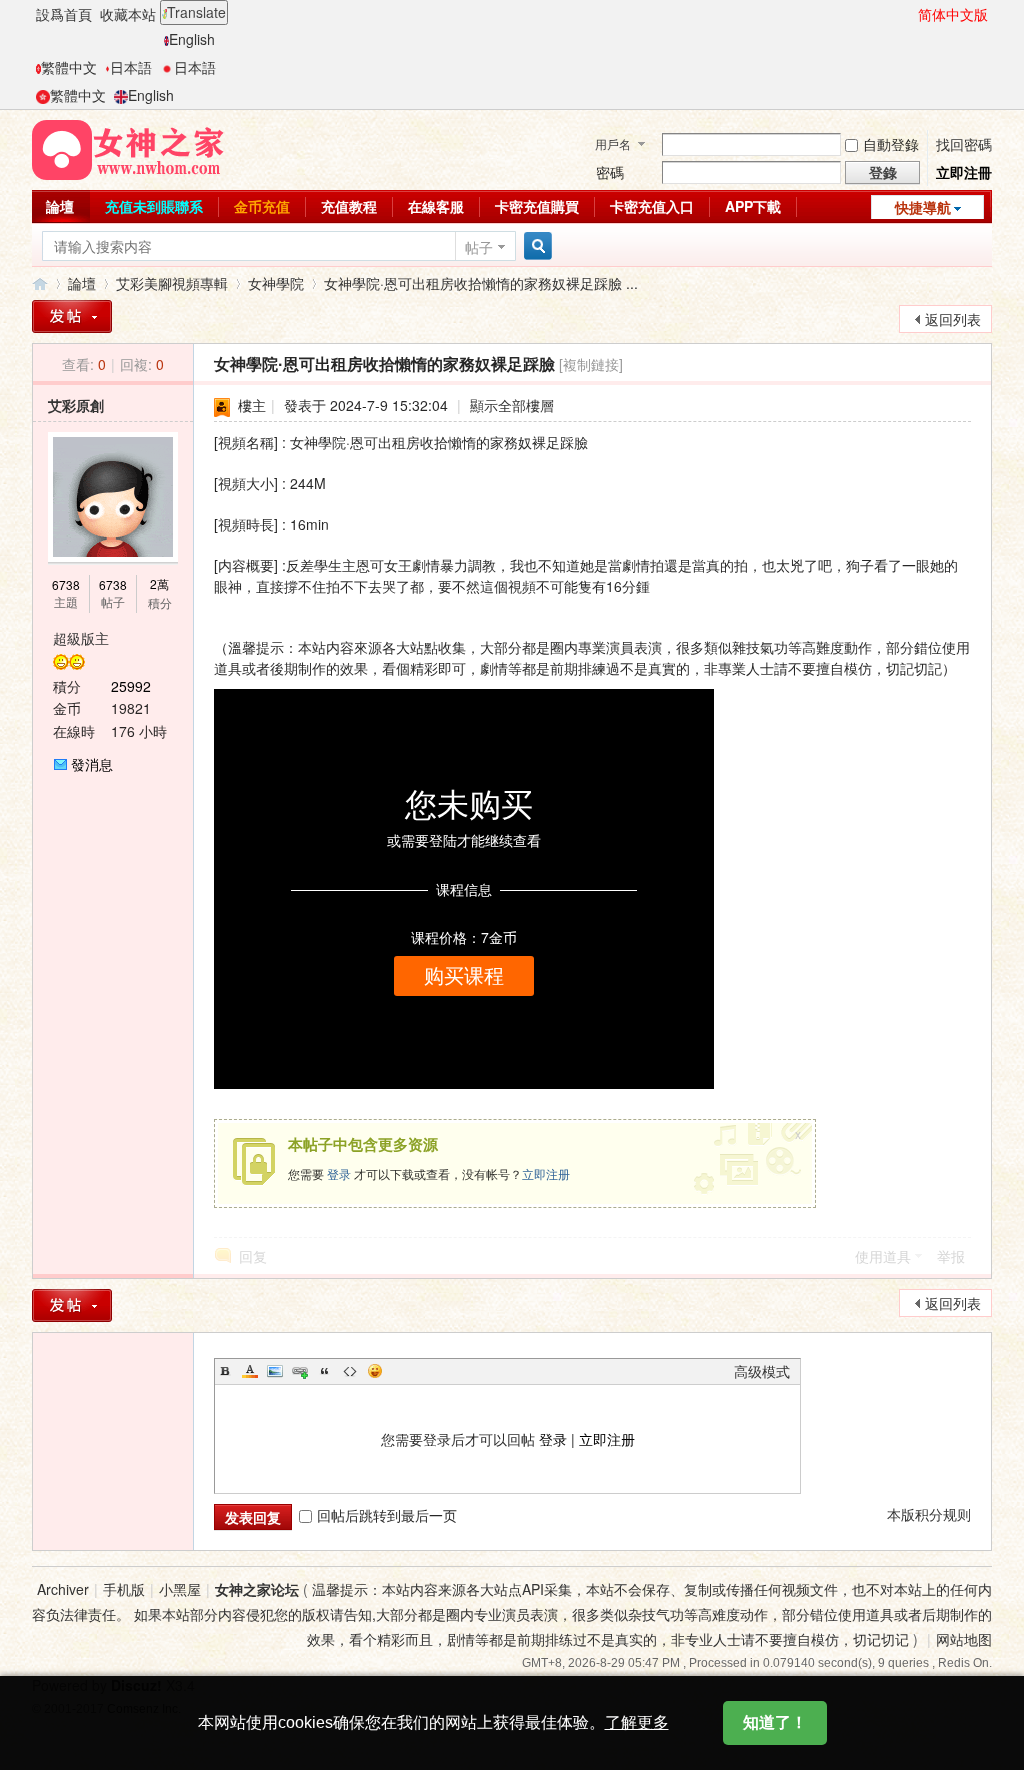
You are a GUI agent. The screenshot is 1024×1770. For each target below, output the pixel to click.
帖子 (479, 247)
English (192, 39)
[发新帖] (72, 1305)
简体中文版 (953, 14)
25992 (131, 686)
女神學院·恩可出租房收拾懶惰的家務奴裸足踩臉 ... (481, 283)
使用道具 (883, 1256)
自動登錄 (891, 144)
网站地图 (964, 1639)
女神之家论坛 (257, 1589)
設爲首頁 (64, 14)
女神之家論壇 (40, 283)
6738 (66, 584)
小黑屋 (180, 1589)
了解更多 (637, 1722)
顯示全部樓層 (512, 405)
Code (350, 1371)
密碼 (610, 172)
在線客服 (436, 206)
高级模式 (762, 1371)
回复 (253, 1256)
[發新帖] (72, 316)
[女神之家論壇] (128, 148)
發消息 (92, 764)
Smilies (375, 1371)
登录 (339, 1173)
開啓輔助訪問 (909, 14)
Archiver (63, 1589)
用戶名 (613, 143)
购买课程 (464, 976)
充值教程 (349, 206)
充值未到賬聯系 (154, 206)
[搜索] (535, 246)
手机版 (124, 1589)
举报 (951, 1256)
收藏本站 (128, 14)
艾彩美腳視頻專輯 (172, 283)
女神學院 (276, 283)
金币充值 (262, 206)
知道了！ (775, 1722)
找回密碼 (964, 144)
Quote (325, 1371)
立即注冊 (964, 172)
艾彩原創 (76, 405)
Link (300, 1371)
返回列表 (953, 319)
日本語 (131, 67)
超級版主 (81, 638)
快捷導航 (923, 207)
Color (250, 1371)
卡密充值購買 (537, 206)
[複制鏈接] (591, 364)
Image (275, 1371)
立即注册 (546, 1173)
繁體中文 (69, 67)
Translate (196, 12)
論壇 (60, 206)
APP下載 (753, 206)
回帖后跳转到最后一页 (387, 1515)
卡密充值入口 (652, 206)
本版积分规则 (929, 1514)
